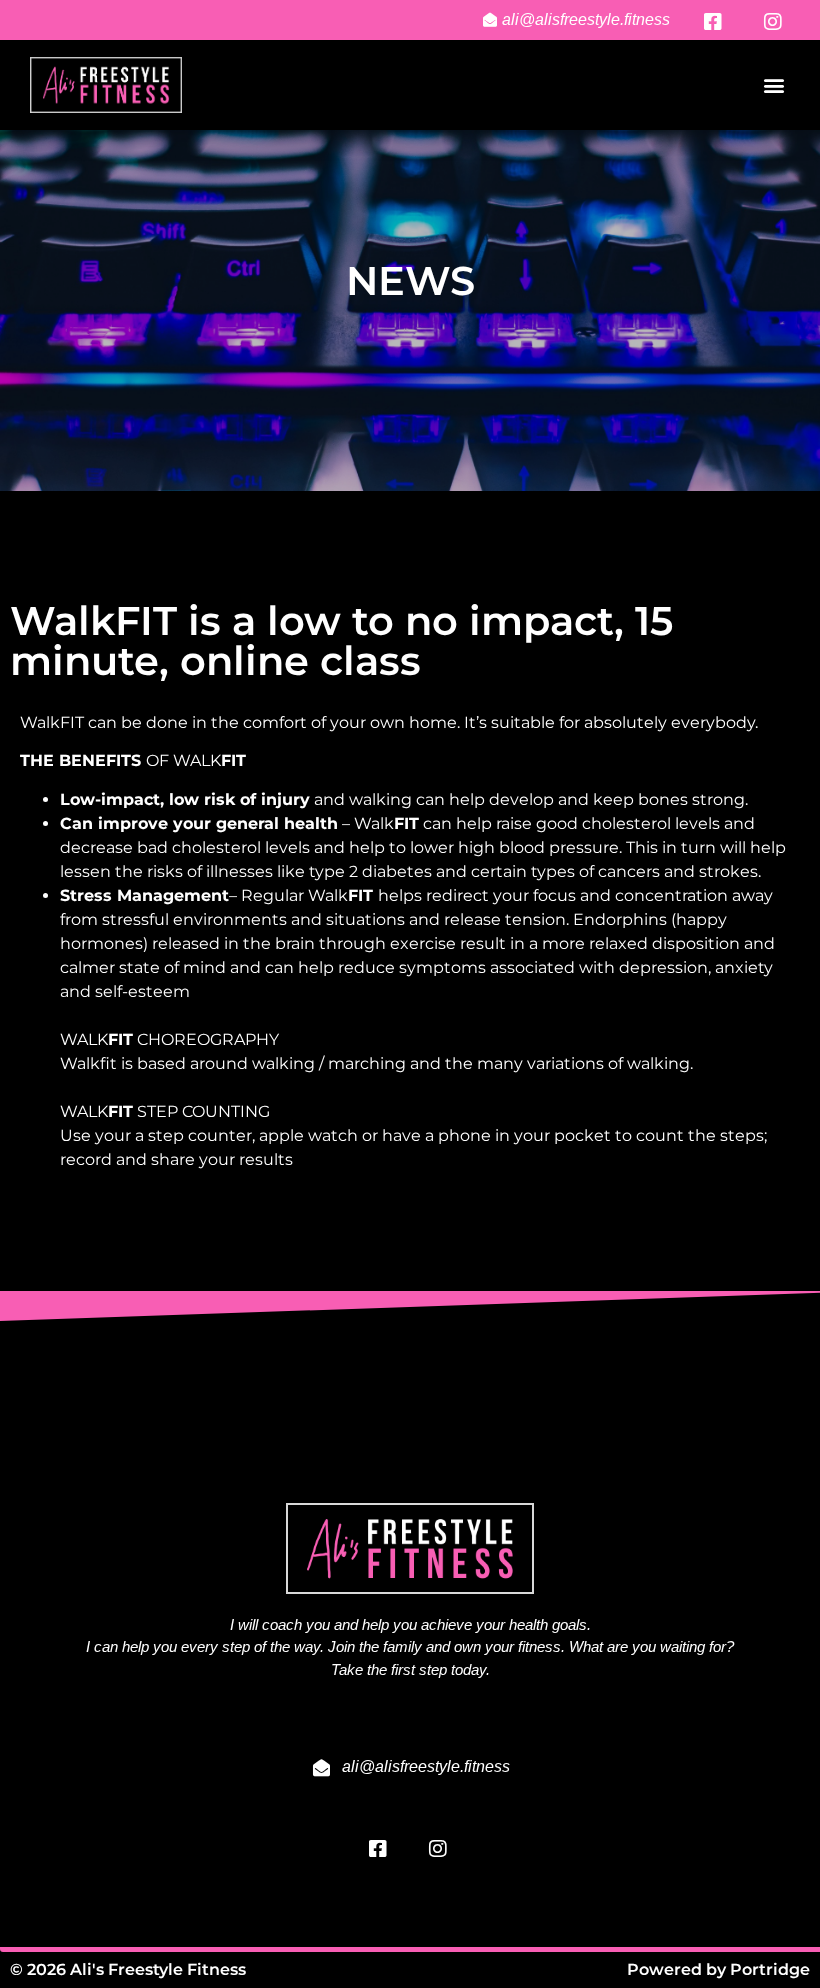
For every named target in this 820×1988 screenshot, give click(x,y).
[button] (773, 85)
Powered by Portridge (718, 1969)
